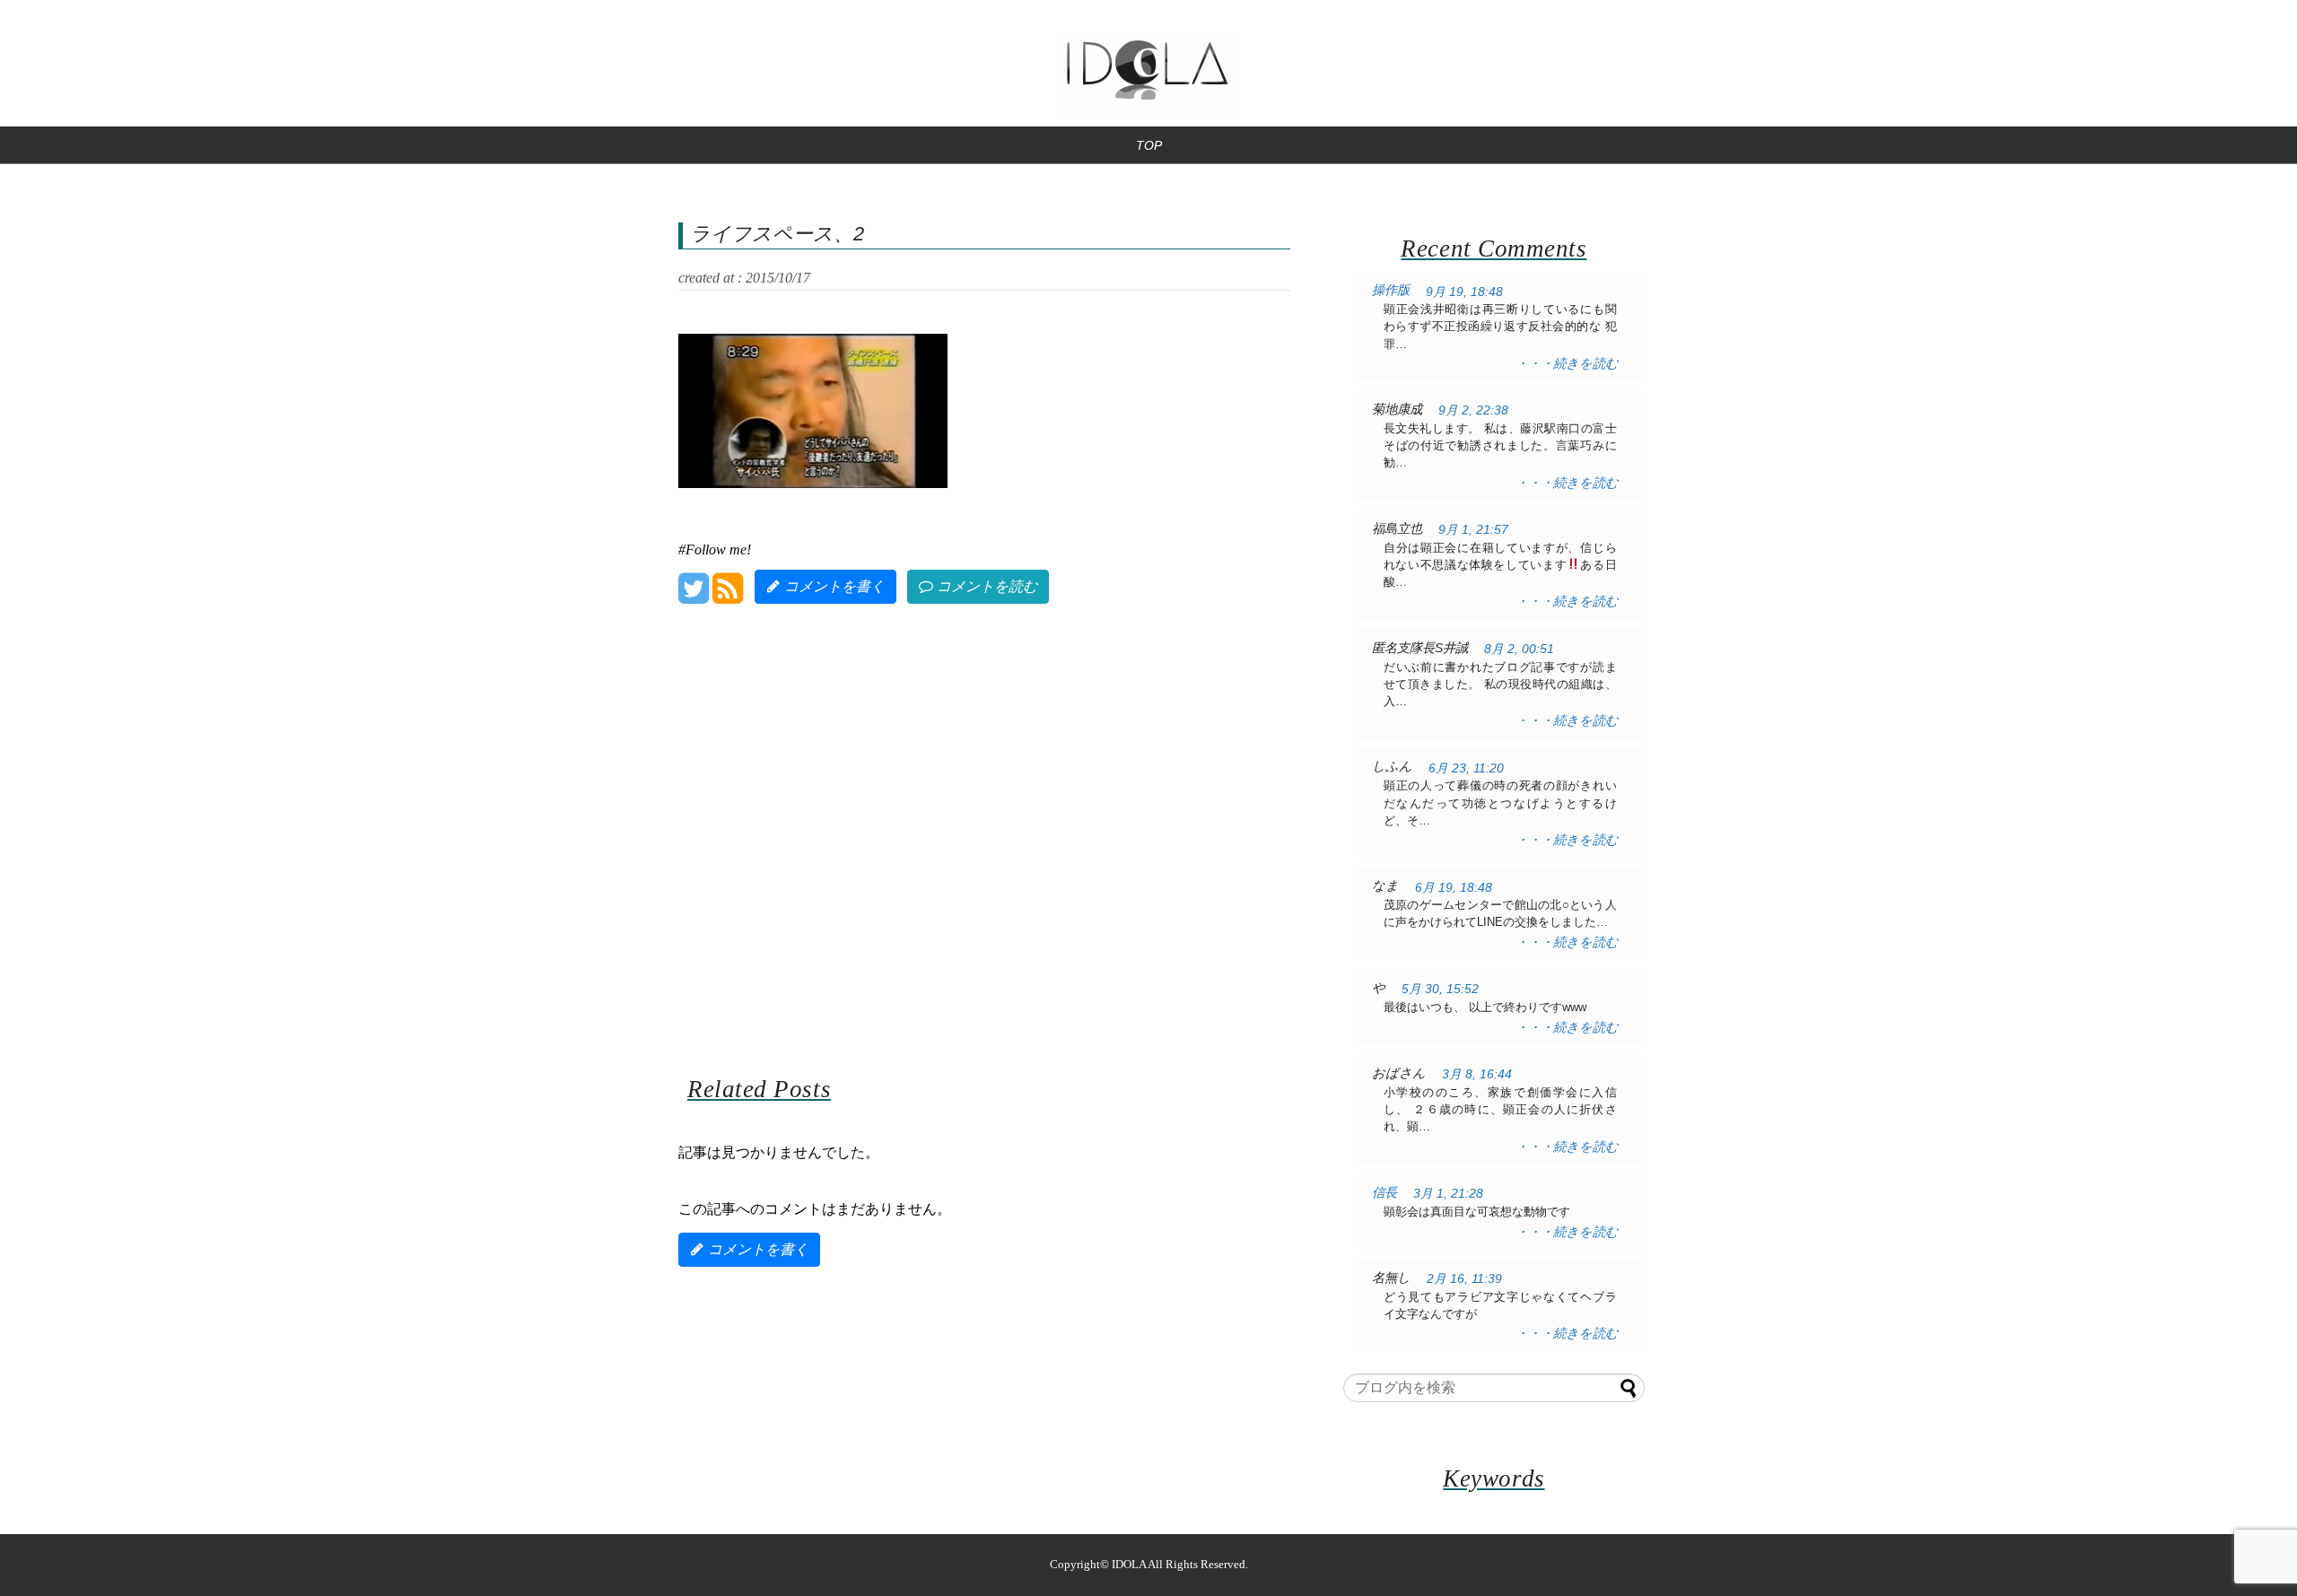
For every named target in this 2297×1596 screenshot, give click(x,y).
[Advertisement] (984, 815)
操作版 (1391, 290)
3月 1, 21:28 (1448, 1194)
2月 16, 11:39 (1464, 1279)
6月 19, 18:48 (1454, 888)
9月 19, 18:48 (1464, 292)
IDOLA (1129, 1565)
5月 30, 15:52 (1440, 989)
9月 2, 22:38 (1473, 410)
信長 (1384, 1192)
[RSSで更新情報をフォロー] (727, 595)
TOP (1149, 145)
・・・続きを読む (1567, 363)
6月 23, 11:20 (1466, 768)
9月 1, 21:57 (1473, 530)
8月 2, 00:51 (1519, 649)
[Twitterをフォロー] (693, 595)
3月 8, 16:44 (1477, 1074)
